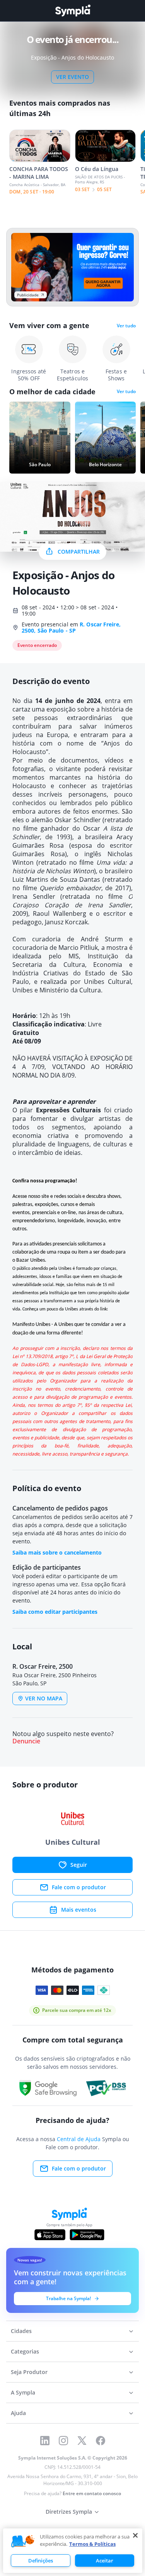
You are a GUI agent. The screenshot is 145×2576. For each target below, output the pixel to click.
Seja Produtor (29, 2372)
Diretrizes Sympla (69, 2512)
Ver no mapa (44, 1698)
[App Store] (50, 2235)
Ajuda (18, 2413)
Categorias (25, 2351)
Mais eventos (79, 1910)
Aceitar (105, 2561)
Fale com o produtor (79, 1887)
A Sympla (23, 2392)
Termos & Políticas (92, 2544)
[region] (73, 2551)
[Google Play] (87, 2235)
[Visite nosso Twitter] (82, 2441)
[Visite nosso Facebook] (101, 2441)
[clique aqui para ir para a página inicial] (73, 11)
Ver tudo (126, 326)
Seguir (79, 1865)
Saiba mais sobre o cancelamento (57, 1552)
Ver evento (72, 77)
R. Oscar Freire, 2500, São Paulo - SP (71, 627)
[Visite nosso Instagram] (63, 2441)
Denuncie (26, 1741)
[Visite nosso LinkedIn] (45, 2441)
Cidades (21, 2331)
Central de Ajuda (79, 2139)
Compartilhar (79, 552)
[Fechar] (135, 2535)
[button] (23, 2542)
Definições (41, 2561)
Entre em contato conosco (92, 2493)
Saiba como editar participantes (55, 1612)
